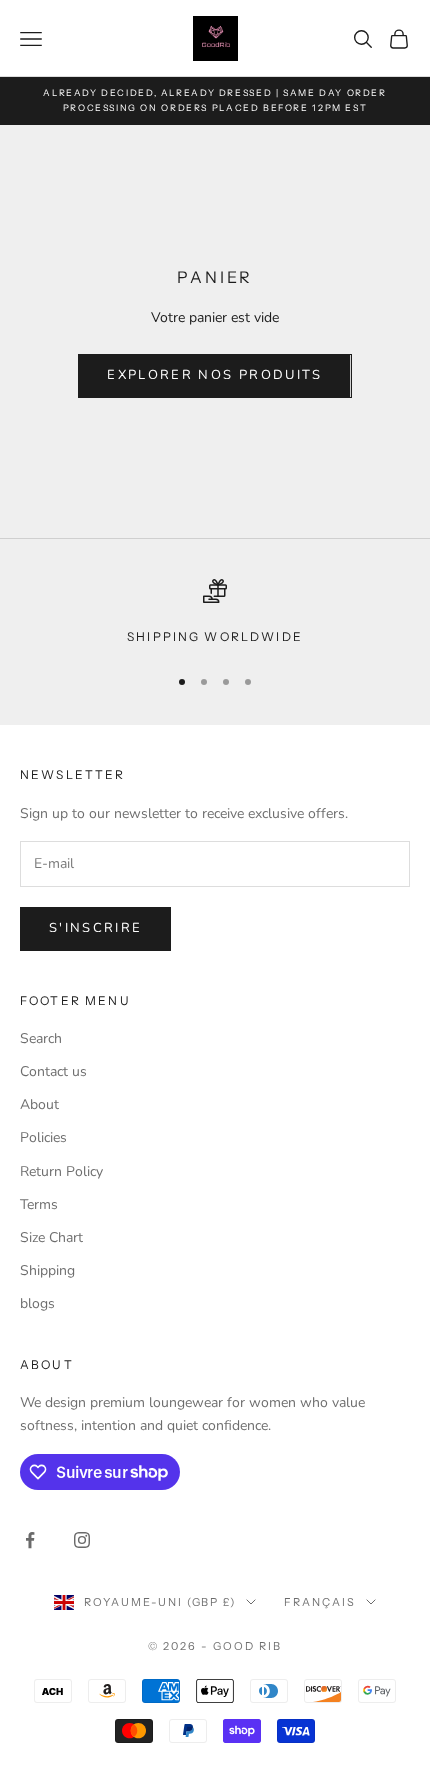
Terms (39, 1204)
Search (41, 1038)
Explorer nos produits (214, 375)
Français (320, 1602)
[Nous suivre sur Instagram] (82, 1540)
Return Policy (61, 1171)
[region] (215, 613)
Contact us (53, 1071)
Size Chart (51, 1237)
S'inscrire (95, 928)
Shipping (47, 1270)
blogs (37, 1303)
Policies (43, 1137)
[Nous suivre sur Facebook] (30, 1540)
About (39, 1104)
